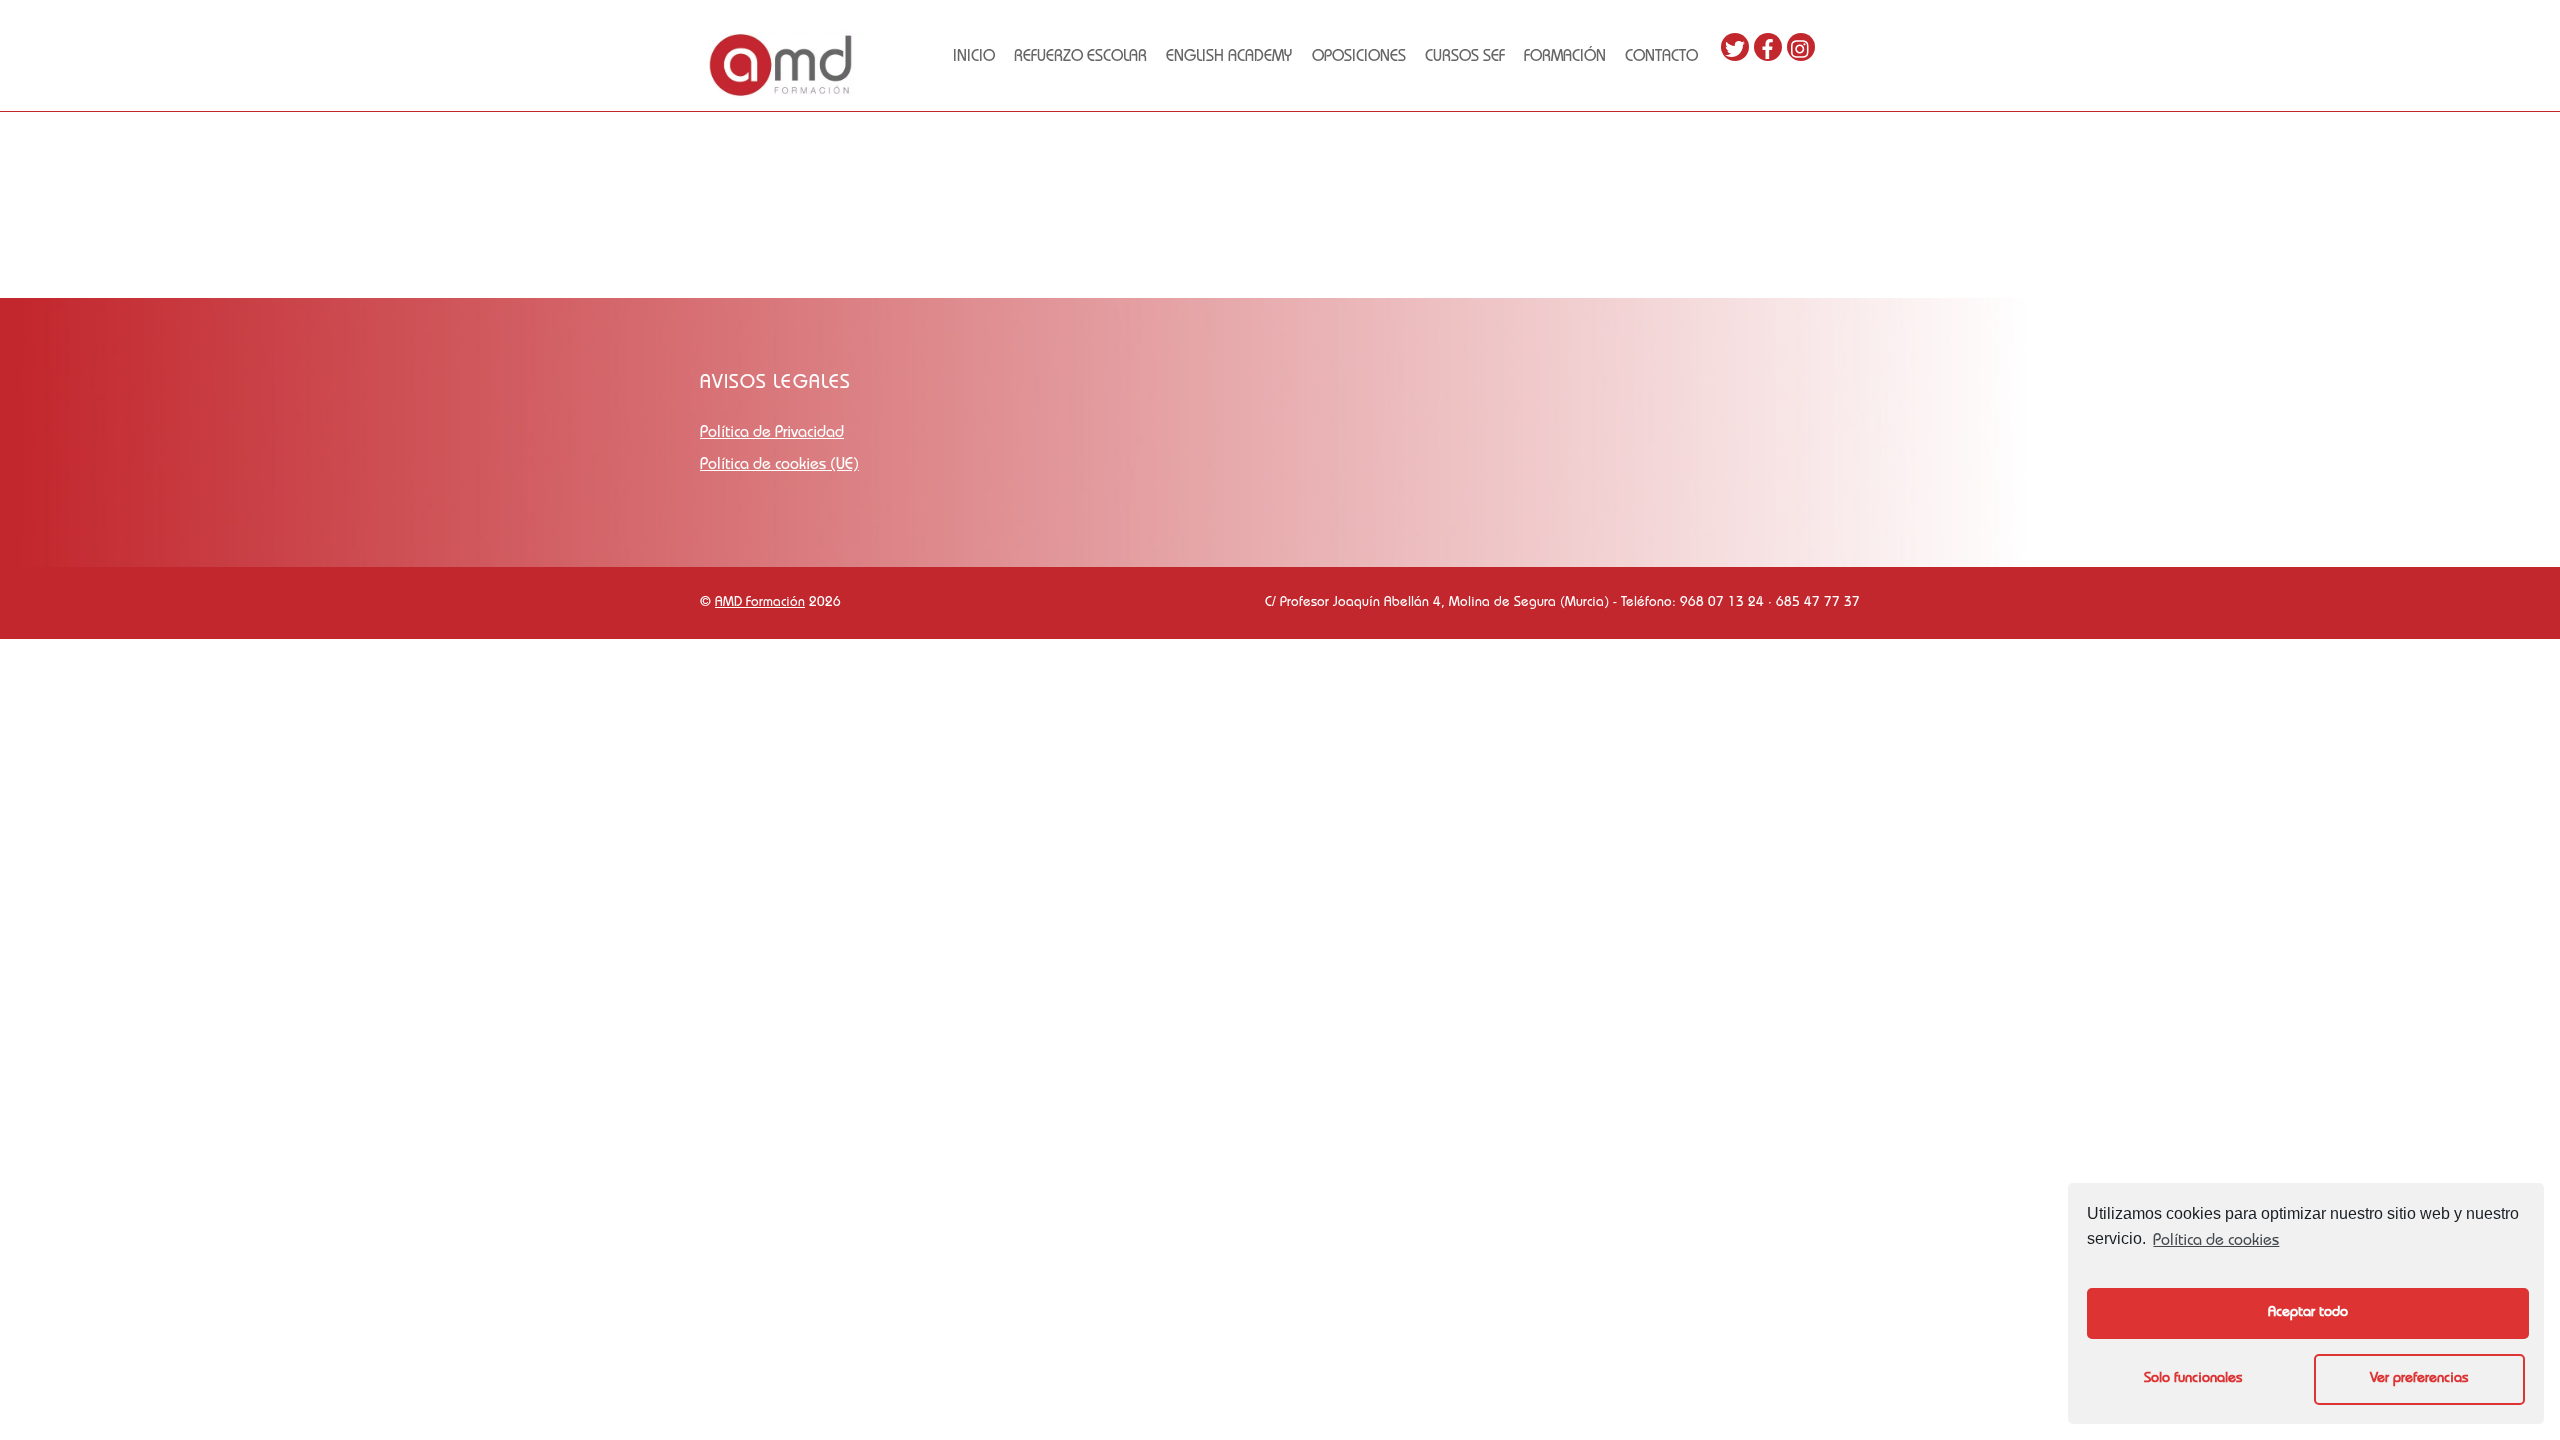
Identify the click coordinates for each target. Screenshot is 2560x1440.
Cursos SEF (1465, 58)
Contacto (1661, 58)
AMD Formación (760, 603)
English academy (1229, 58)
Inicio (974, 58)
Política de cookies (2216, 1242)
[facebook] (1768, 48)
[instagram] (1801, 48)
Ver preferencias (2419, 1379)
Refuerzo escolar (1080, 58)
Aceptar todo (2308, 1313)
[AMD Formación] (780, 93)
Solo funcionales (2193, 1379)
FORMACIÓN (1565, 58)
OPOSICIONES (1359, 58)
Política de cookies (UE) (779, 466)
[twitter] (1735, 48)
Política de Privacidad (772, 434)
